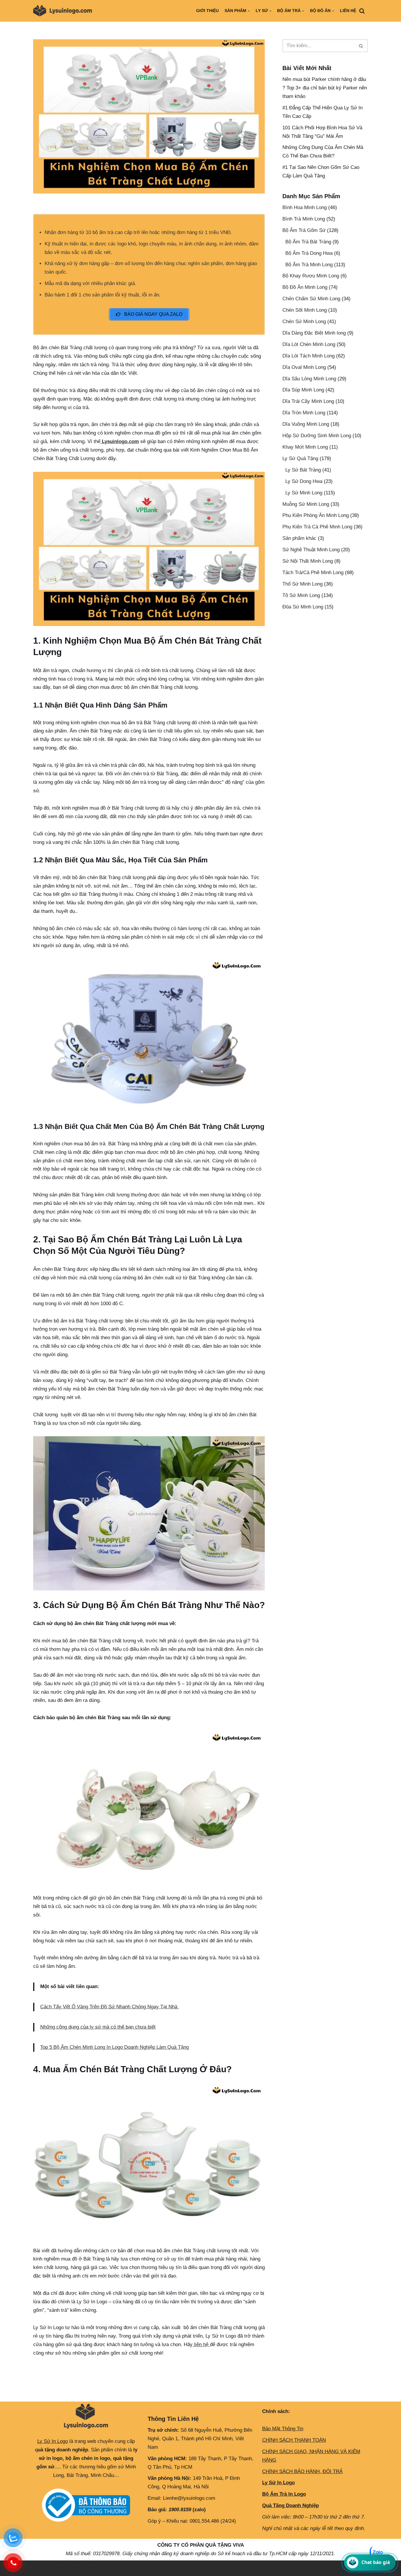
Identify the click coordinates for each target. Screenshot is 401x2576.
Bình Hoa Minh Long (305, 207)
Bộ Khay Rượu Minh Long (311, 276)
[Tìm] (362, 11)
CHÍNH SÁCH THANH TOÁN (294, 2440)
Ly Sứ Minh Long (304, 493)
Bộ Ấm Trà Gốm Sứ (304, 230)
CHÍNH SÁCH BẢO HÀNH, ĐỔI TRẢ (302, 2471)
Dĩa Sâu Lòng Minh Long (309, 379)
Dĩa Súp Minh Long (303, 390)
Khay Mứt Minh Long (305, 447)
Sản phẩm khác (299, 538)
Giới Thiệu (207, 11)
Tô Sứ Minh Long (301, 595)
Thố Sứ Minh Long (303, 584)
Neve (39, 2568)
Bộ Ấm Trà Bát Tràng (308, 242)
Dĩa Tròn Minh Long (304, 413)
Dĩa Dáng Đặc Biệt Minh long (314, 333)
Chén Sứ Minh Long (304, 322)
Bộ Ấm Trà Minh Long (309, 265)
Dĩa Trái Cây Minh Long (308, 401)
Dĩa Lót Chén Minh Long (309, 344)
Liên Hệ (348, 11)
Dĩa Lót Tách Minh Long (309, 356)
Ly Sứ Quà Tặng (300, 458)
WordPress (84, 2568)
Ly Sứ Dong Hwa (304, 481)
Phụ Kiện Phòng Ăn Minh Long (316, 515)
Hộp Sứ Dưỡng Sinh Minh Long (317, 436)
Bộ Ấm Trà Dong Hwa (309, 253)
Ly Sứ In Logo (53, 2441)
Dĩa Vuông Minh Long (306, 424)
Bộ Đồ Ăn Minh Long (305, 287)
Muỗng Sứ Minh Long (306, 504)
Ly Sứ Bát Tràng (303, 470)
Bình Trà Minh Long (304, 219)
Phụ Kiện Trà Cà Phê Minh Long (317, 527)
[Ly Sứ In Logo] (64, 11)
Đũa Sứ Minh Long (303, 607)
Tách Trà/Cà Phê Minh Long (313, 573)
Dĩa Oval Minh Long (304, 367)
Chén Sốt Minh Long (305, 310)
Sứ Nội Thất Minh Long (308, 561)
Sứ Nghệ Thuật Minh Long (311, 550)
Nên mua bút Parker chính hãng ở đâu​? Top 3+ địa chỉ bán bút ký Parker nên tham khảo (325, 88)
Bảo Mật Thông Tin (283, 2429)
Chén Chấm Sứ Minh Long (311, 299)
